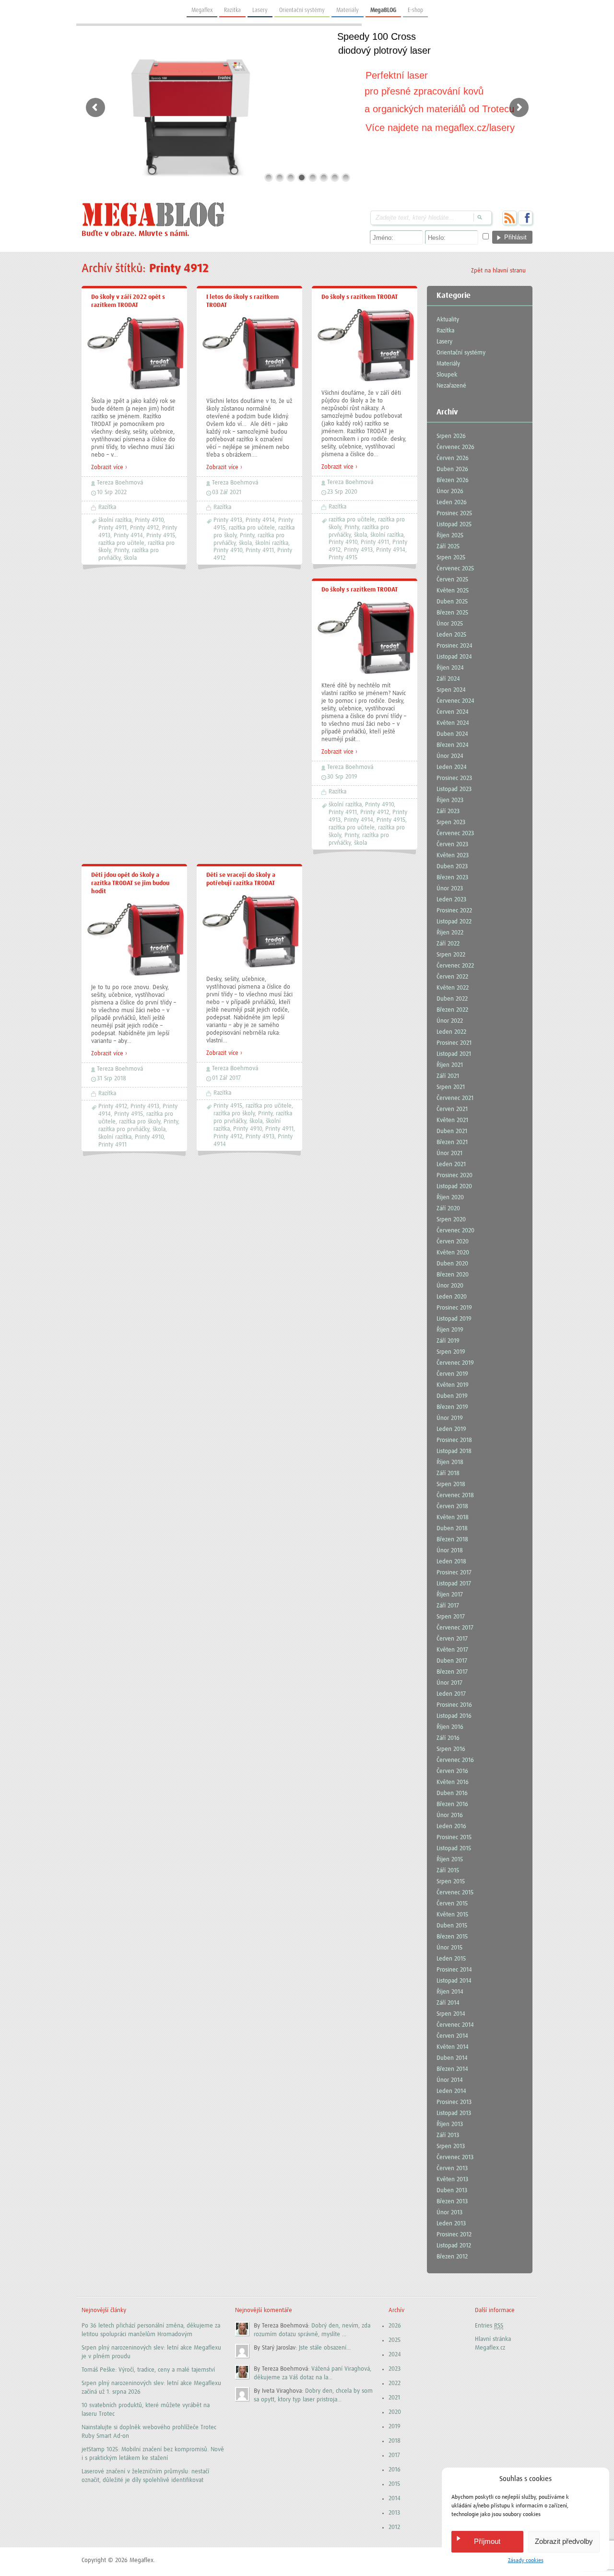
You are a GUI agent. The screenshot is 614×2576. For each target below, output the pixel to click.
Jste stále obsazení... (325, 2348)
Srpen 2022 (451, 955)
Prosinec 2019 (454, 1308)
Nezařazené (451, 386)
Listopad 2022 (454, 922)
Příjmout (487, 2541)
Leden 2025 (451, 635)
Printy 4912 (144, 528)
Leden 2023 (451, 900)
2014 (395, 2499)
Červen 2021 (452, 1109)
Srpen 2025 (451, 558)
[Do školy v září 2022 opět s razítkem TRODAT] (134, 389)
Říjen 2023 (450, 800)
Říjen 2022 (450, 933)
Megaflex (202, 10)
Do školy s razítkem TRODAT (360, 297)
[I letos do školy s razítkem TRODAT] (249, 389)
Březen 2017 (452, 1672)
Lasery (260, 10)
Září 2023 (448, 811)
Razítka (232, 10)
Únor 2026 (450, 491)
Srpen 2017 (451, 1617)
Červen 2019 (452, 1374)
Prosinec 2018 (454, 1440)
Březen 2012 (452, 2257)
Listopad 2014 (454, 1981)
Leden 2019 (451, 1429)
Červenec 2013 (455, 2157)
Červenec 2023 (455, 833)
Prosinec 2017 (454, 1573)
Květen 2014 (453, 2047)
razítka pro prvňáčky (124, 1129)
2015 (394, 2484)
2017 (394, 2455)
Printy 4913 (228, 520)
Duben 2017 (452, 1661)
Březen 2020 (453, 1275)
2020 (395, 2412)
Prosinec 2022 (454, 911)
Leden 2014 (451, 2091)
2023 (395, 2369)
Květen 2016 (453, 1782)
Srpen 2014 (451, 2014)
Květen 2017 (452, 1650)
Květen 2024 (453, 723)
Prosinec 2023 (454, 778)
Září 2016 (448, 1738)
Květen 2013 (452, 2180)
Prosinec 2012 (454, 2235)
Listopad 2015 (454, 1849)
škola (130, 558)
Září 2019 (448, 1341)
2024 (395, 2355)
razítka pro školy (140, 1122)
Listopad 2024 (454, 657)
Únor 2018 (450, 1551)
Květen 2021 (452, 1120)
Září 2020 (448, 1209)
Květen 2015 (452, 1915)
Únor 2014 (450, 2080)
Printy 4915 (161, 536)
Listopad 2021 (454, 1054)
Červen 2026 (453, 458)
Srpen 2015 (451, 1882)
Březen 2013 (452, 2202)
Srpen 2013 (451, 2146)
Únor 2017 (449, 1683)
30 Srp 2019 (342, 777)
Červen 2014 (452, 2036)
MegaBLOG (383, 10)
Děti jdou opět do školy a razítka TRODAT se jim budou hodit (130, 883)
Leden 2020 (452, 1297)
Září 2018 (448, 1473)
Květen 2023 (453, 856)
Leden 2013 (451, 2224)
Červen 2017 (452, 1639)
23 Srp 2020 (342, 492)
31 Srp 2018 (112, 1079)
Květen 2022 (453, 988)
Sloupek (447, 375)
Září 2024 (448, 679)
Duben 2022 (452, 999)
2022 (395, 2383)
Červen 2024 (453, 712)
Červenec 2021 (455, 1098)
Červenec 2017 (455, 1628)
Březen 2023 (452, 878)
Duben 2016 (452, 1793)
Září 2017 (448, 1606)
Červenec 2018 (455, 1495)
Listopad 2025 (454, 525)
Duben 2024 (452, 734)
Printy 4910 (149, 520)
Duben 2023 (452, 867)
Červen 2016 (452, 1771)
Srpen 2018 (451, 1484)
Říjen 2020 (450, 1198)
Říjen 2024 (450, 668)
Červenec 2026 (455, 447)
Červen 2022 (452, 977)
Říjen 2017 (450, 1595)
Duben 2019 (452, 1396)
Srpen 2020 (451, 1220)
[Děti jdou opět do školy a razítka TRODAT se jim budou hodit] (134, 975)
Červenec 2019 (455, 1363)
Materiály (348, 10)
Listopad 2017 (454, 1584)
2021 (394, 2398)
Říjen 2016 (450, 1727)
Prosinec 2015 (454, 1837)
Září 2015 (448, 1871)
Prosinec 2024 (455, 646)
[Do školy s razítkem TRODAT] (365, 381)
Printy (121, 550)
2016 (395, 2470)
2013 (394, 2513)
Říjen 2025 (450, 536)
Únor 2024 (450, 756)
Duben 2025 (452, 602)
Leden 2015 (451, 1959)
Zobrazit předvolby (564, 2541)
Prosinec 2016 (454, 1705)
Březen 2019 (452, 1407)
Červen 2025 (452, 580)
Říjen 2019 (450, 1330)
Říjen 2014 (450, 1992)
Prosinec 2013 (454, 2102)
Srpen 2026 (451, 436)
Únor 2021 (449, 1153)
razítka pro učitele (121, 543)
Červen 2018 (452, 1507)
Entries (489, 2326)
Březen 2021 (452, 1142)
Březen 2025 (452, 613)
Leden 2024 (452, 767)
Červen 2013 (452, 2168)
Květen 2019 (453, 1385)
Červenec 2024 (455, 701)
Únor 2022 (450, 1021)
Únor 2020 (450, 1286)
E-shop (415, 10)
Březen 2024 (453, 745)
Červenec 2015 (455, 1893)
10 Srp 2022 (112, 492)
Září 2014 (448, 2003)
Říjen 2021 (450, 1065)
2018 (395, 2441)
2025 (395, 2340)
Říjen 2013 (450, 2124)
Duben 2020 (452, 1264)
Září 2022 (448, 944)
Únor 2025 (450, 624)
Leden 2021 (451, 1164)
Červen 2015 (452, 1904)
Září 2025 (448, 547)
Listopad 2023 (454, 789)
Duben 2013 (452, 2191)
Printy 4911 (112, 528)
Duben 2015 (452, 1926)
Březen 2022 (452, 1010)
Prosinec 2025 (454, 514)
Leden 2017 (451, 1694)
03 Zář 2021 (227, 492)
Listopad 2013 (454, 2113)
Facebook (525, 218)
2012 (394, 2527)
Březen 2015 (452, 1937)
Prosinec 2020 (455, 1176)
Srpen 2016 (451, 1749)
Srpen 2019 (451, 1352)
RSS (509, 218)
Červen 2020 (453, 1242)
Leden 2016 (451, 1826)
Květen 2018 (453, 1518)
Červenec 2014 (455, 2025)
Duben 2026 (452, 469)
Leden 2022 (451, 1032)
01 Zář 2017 (226, 1078)
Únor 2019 (450, 1418)
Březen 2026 (453, 480)
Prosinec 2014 (454, 1970)
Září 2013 (448, 2135)
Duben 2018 (452, 1529)
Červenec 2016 (455, 1760)
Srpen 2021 (451, 1087)
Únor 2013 (449, 2213)
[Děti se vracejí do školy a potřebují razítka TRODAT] (249, 967)
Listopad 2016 (454, 1716)
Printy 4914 (128, 536)
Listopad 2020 (454, 1187)
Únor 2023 (450, 889)
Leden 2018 (451, 1562)
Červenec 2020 (455, 1231)
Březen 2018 (452, 1540)
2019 (395, 2427)
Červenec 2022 (455, 966)
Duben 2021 (452, 1131)
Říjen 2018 (450, 1462)
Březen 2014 (452, 2069)
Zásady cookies (526, 2561)
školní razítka (115, 520)
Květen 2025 (453, 591)
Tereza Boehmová (120, 483)
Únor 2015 (449, 1948)
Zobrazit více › (109, 467)
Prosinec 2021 (454, 1043)
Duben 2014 (452, 2058)
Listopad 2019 (454, 1319)
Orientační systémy (302, 10)
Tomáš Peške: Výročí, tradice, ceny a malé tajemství (148, 2370)
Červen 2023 (452, 845)
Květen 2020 (453, 1253)
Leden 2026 (452, 502)
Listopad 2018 (454, 1451)
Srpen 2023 (451, 822)
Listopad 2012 (454, 2246)
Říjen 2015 (450, 1860)
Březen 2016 (452, 1804)
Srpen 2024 (451, 690)
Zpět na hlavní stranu (498, 271)
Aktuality (448, 320)
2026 (395, 2326)
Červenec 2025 (455, 569)
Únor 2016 (450, 1815)
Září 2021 (448, 1076)
